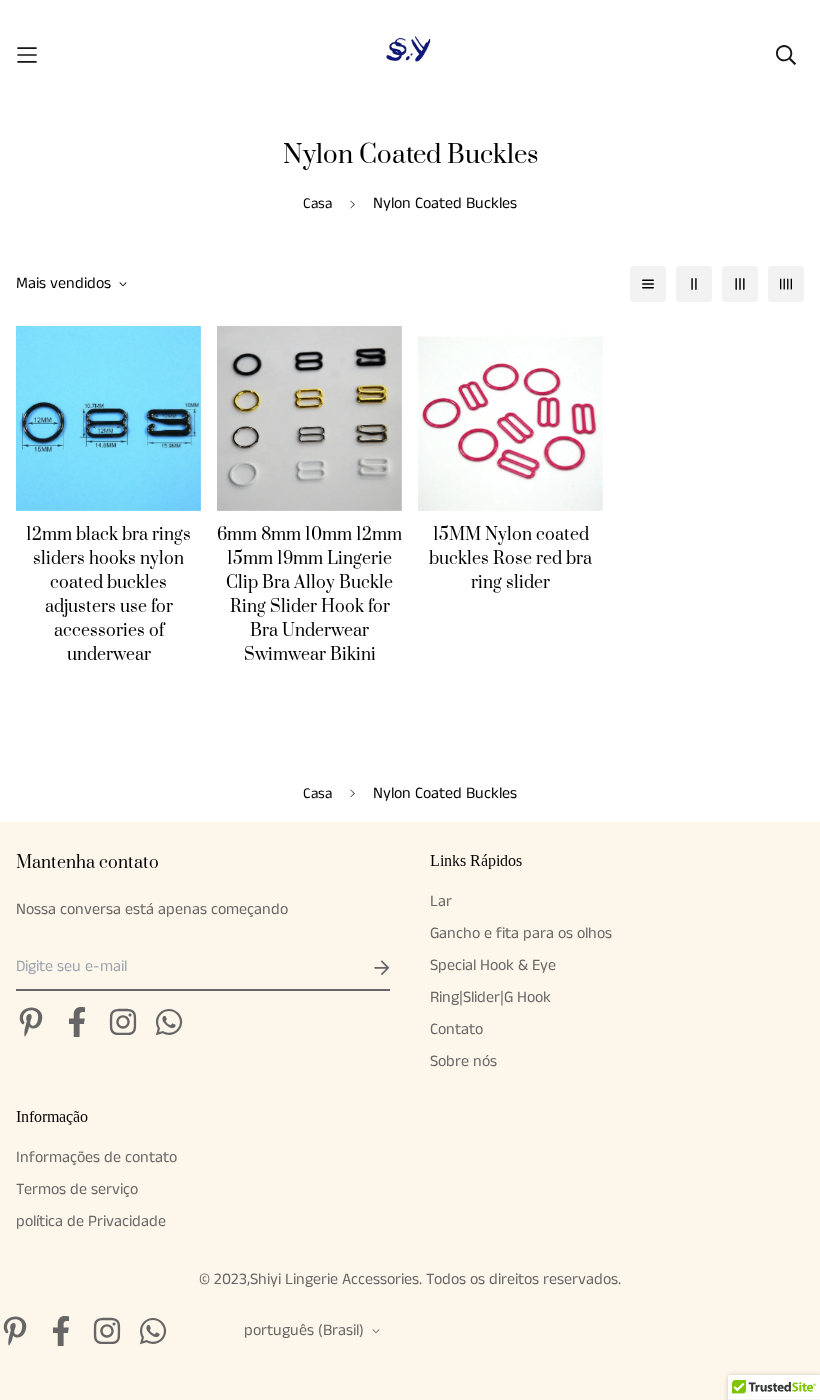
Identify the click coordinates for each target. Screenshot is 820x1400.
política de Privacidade (91, 1221)
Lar (441, 901)
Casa (317, 203)
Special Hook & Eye (493, 965)
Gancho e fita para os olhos (521, 933)
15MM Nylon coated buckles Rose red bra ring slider (510, 559)
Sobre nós (463, 1061)
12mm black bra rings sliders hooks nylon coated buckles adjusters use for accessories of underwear (108, 595)
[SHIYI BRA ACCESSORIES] (410, 55)
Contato (456, 1029)
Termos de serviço (77, 1189)
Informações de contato (96, 1157)
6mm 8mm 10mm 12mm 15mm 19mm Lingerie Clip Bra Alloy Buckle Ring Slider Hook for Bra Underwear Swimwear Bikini (309, 595)
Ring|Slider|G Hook (490, 997)
